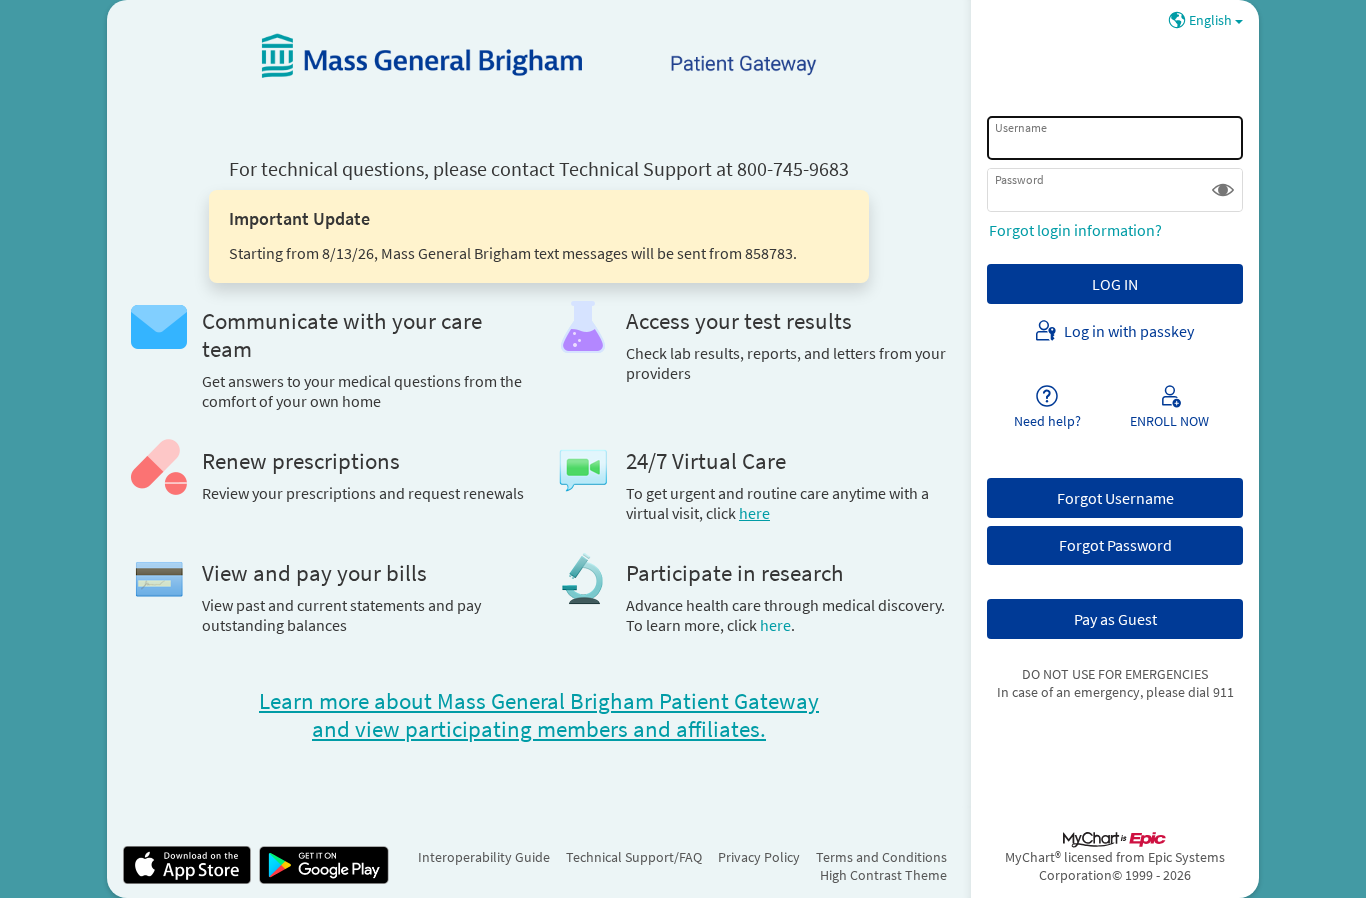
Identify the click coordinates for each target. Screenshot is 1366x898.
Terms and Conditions (881, 857)
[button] (1223, 190)
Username (1021, 127)
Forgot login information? (1075, 230)
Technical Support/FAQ (634, 857)
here (775, 625)
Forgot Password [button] (1115, 545)
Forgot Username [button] (1115, 498)
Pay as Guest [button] (1115, 619)
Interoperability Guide (484, 857)
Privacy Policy (759, 857)
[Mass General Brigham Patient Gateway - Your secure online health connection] (539, 56)
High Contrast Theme (883, 875)
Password (1019, 179)
